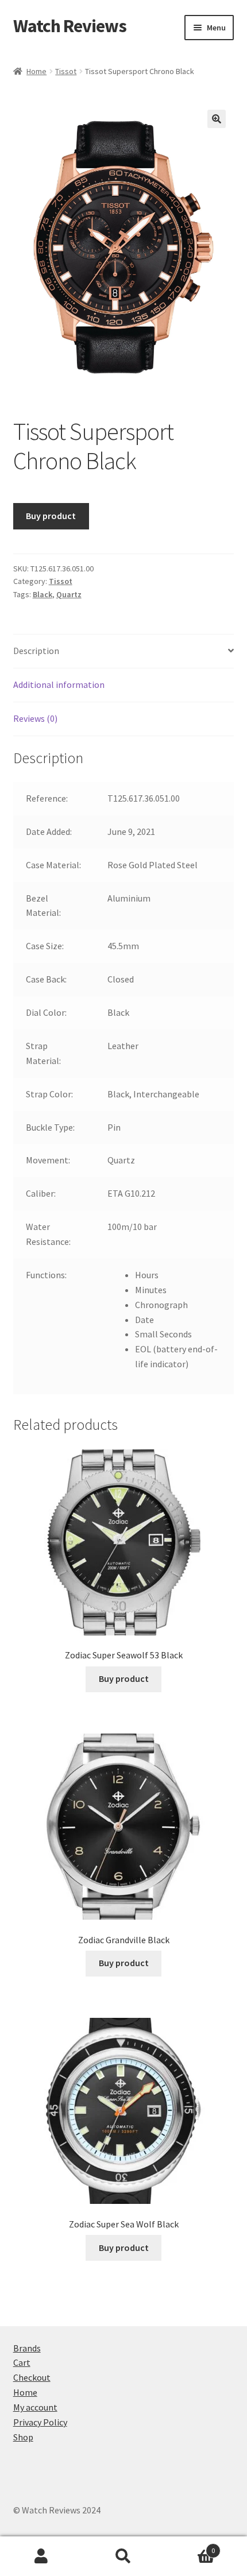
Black (43, 594)
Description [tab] (36, 651)
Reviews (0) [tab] (35, 718)
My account (35, 2407)
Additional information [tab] (59, 684)
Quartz (69, 594)
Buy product (51, 516)
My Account (41, 2556)
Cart (22, 2362)
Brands (27, 2348)
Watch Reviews (70, 26)
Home (36, 71)
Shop (23, 2437)
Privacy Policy (40, 2422)
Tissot (66, 71)
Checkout (32, 2377)
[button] (217, 119)
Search (123, 2556)
